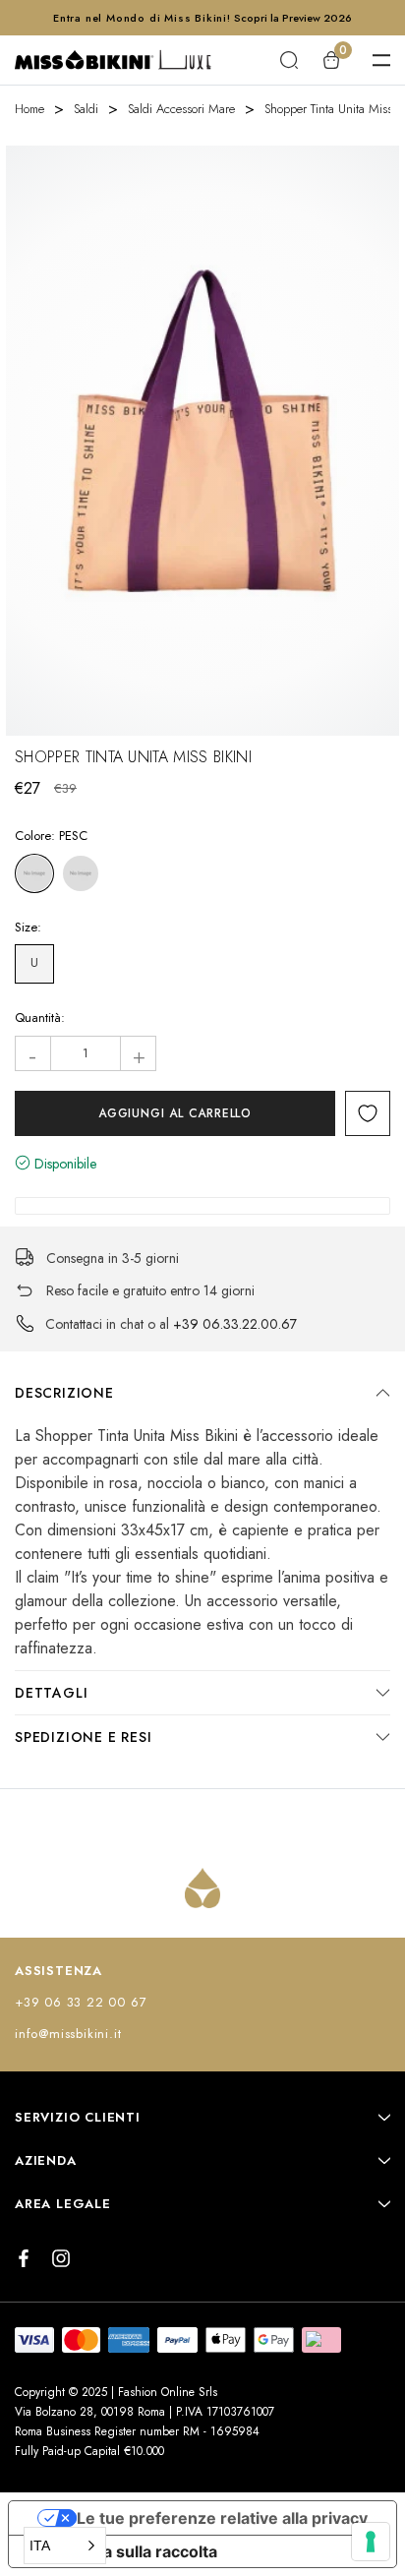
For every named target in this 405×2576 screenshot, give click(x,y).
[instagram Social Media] (61, 2258)
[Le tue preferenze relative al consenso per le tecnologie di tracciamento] (371, 2542)
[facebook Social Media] (24, 2258)
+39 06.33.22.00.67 (235, 1324)
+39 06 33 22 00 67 (81, 2002)
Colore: (51, 836)
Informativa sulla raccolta (121, 2551)
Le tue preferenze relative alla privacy (222, 2518)
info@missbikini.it (68, 2034)
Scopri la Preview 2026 (293, 18)
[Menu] (381, 60)
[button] (65, 2546)
